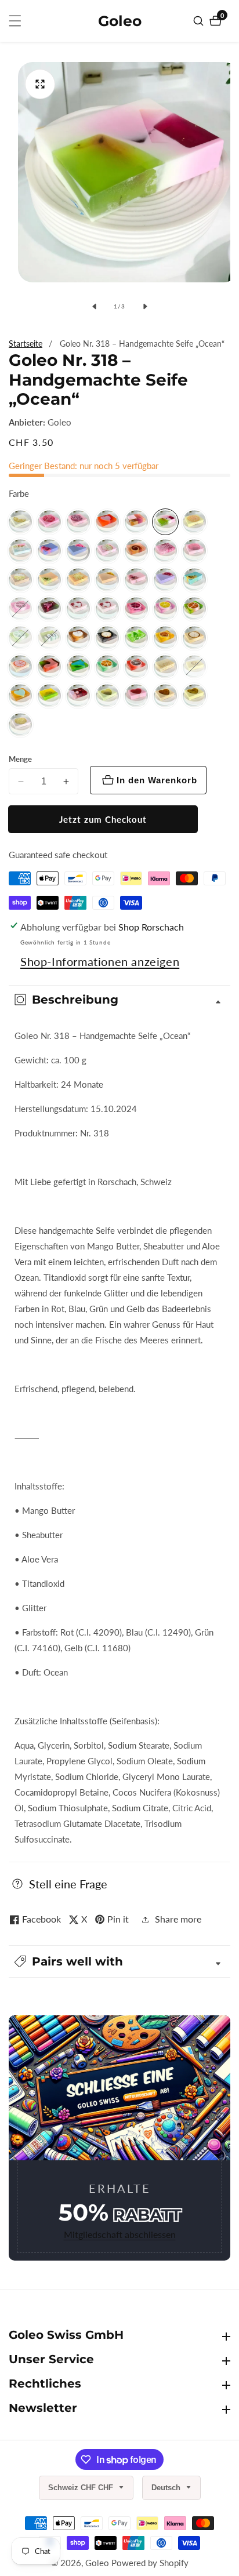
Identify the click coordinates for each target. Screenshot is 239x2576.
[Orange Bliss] (49, 667)
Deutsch (167, 2488)
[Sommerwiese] (20, 551)
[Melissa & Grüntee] (20, 638)
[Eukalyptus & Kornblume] (165, 696)
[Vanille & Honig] (194, 638)
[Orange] (194, 522)
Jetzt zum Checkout (103, 819)
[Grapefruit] (107, 522)
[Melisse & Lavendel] (136, 551)
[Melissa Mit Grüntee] (49, 638)
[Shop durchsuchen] (200, 21)
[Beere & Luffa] (165, 580)
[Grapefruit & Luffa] (49, 580)
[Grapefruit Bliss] (20, 667)
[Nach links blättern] (94, 306)
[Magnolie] (194, 551)
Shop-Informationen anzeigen (100, 961)
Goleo (59, 422)
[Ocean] (165, 522)
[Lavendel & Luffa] (49, 551)
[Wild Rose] (49, 696)
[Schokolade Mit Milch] (165, 667)
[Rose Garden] (136, 580)
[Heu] (20, 522)
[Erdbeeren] (136, 696)
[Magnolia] (107, 551)
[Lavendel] (20, 609)
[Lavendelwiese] (136, 638)
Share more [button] (178, 1919)
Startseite (26, 344)
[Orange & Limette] (20, 696)
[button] (119, 1961)
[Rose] (49, 522)
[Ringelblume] (165, 638)
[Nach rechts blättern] (145, 306)
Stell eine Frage (68, 1884)
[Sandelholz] (78, 522)
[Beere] (49, 609)
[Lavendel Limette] (165, 609)
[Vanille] (107, 638)
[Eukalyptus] (136, 522)
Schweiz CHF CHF (82, 2488)
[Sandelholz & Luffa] (107, 580)
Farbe (19, 493)
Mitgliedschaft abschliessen (120, 2234)
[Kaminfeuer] (78, 551)
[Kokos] (20, 580)
